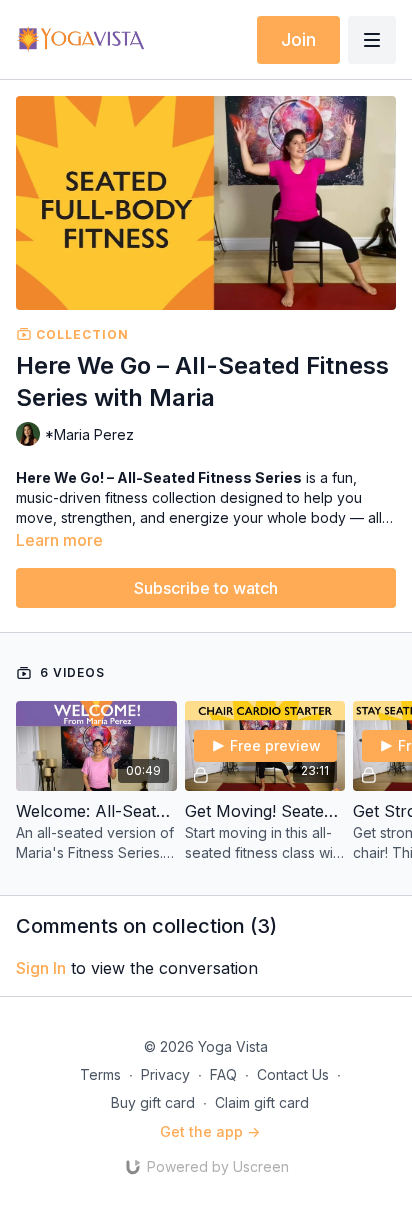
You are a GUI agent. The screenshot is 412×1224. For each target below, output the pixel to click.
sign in (41, 968)
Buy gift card (153, 1102)
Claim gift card (262, 1102)
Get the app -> (210, 1131)
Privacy (165, 1074)
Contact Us (293, 1074)
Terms (100, 1074)
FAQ (223, 1074)
